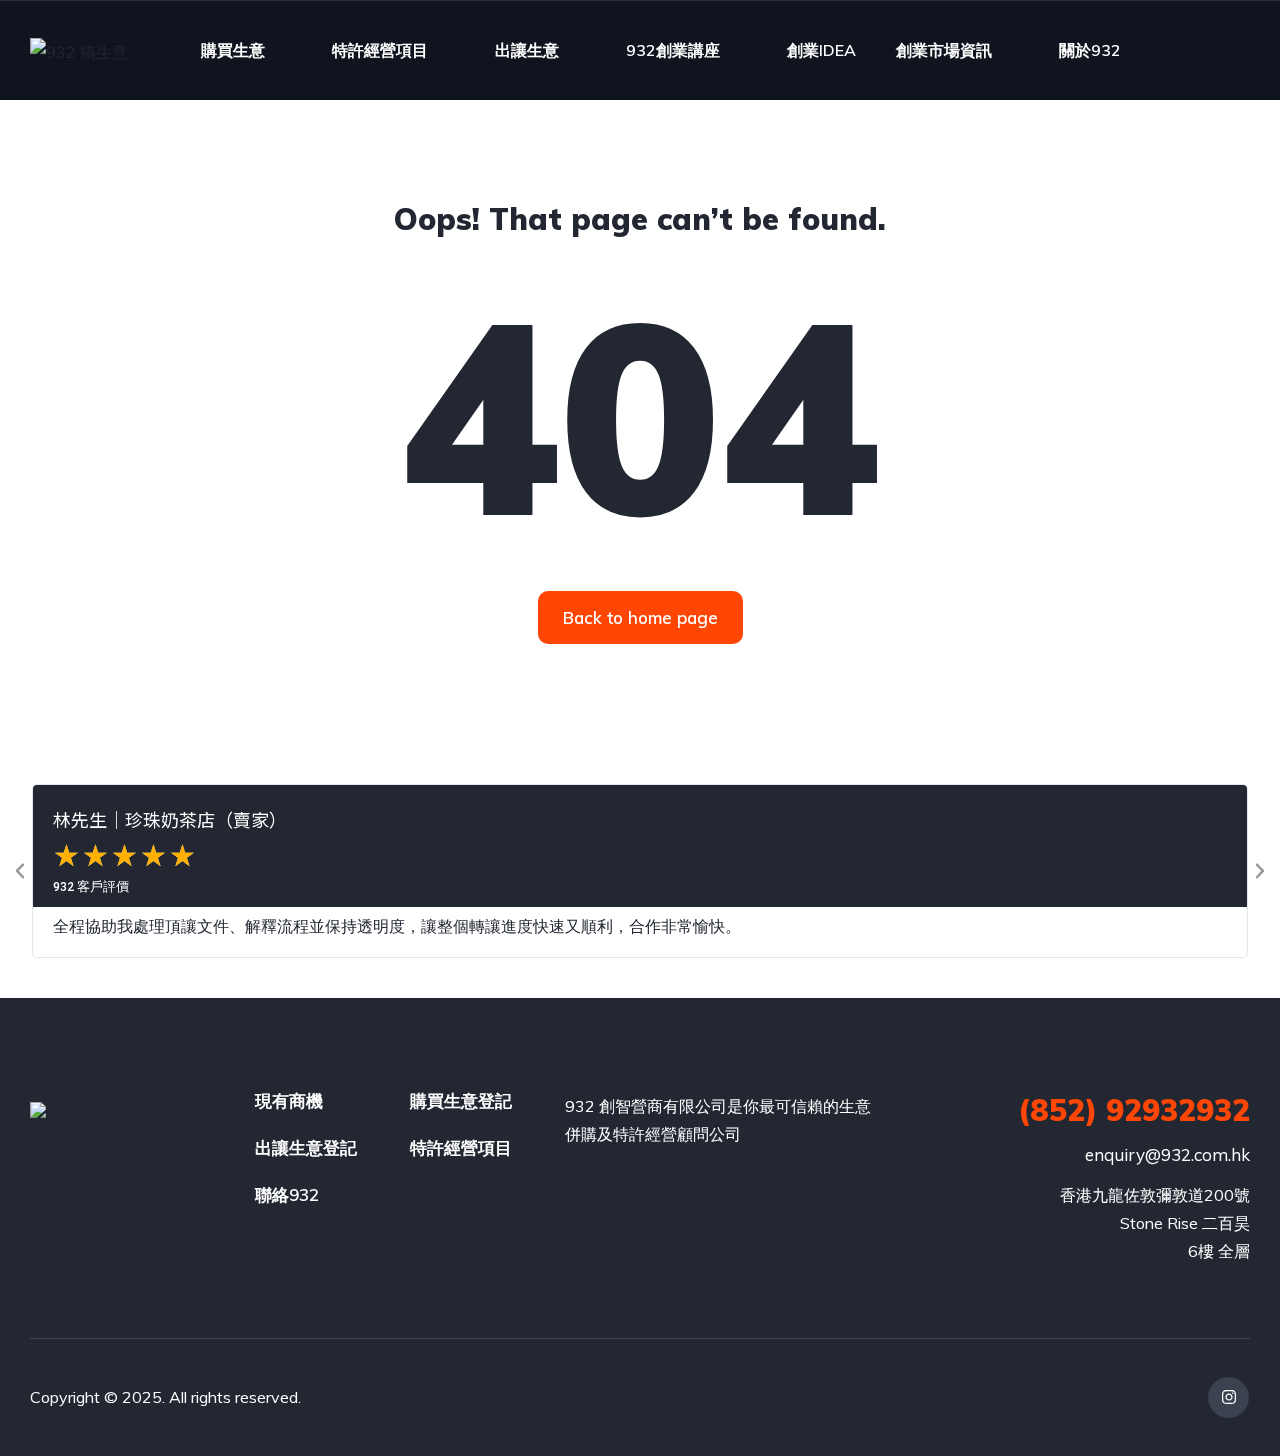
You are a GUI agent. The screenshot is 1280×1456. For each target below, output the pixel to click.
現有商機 (289, 1100)
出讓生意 (527, 50)
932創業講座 (673, 50)
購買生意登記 (461, 1100)
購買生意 (233, 50)
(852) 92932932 (1134, 1110)
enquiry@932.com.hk (1167, 1154)
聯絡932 (287, 1194)
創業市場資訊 (944, 50)
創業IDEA (821, 50)
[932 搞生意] (79, 51)
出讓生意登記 (306, 1147)
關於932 (1090, 50)
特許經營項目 (380, 50)
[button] (20, 871)
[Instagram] (1228, 1397)
